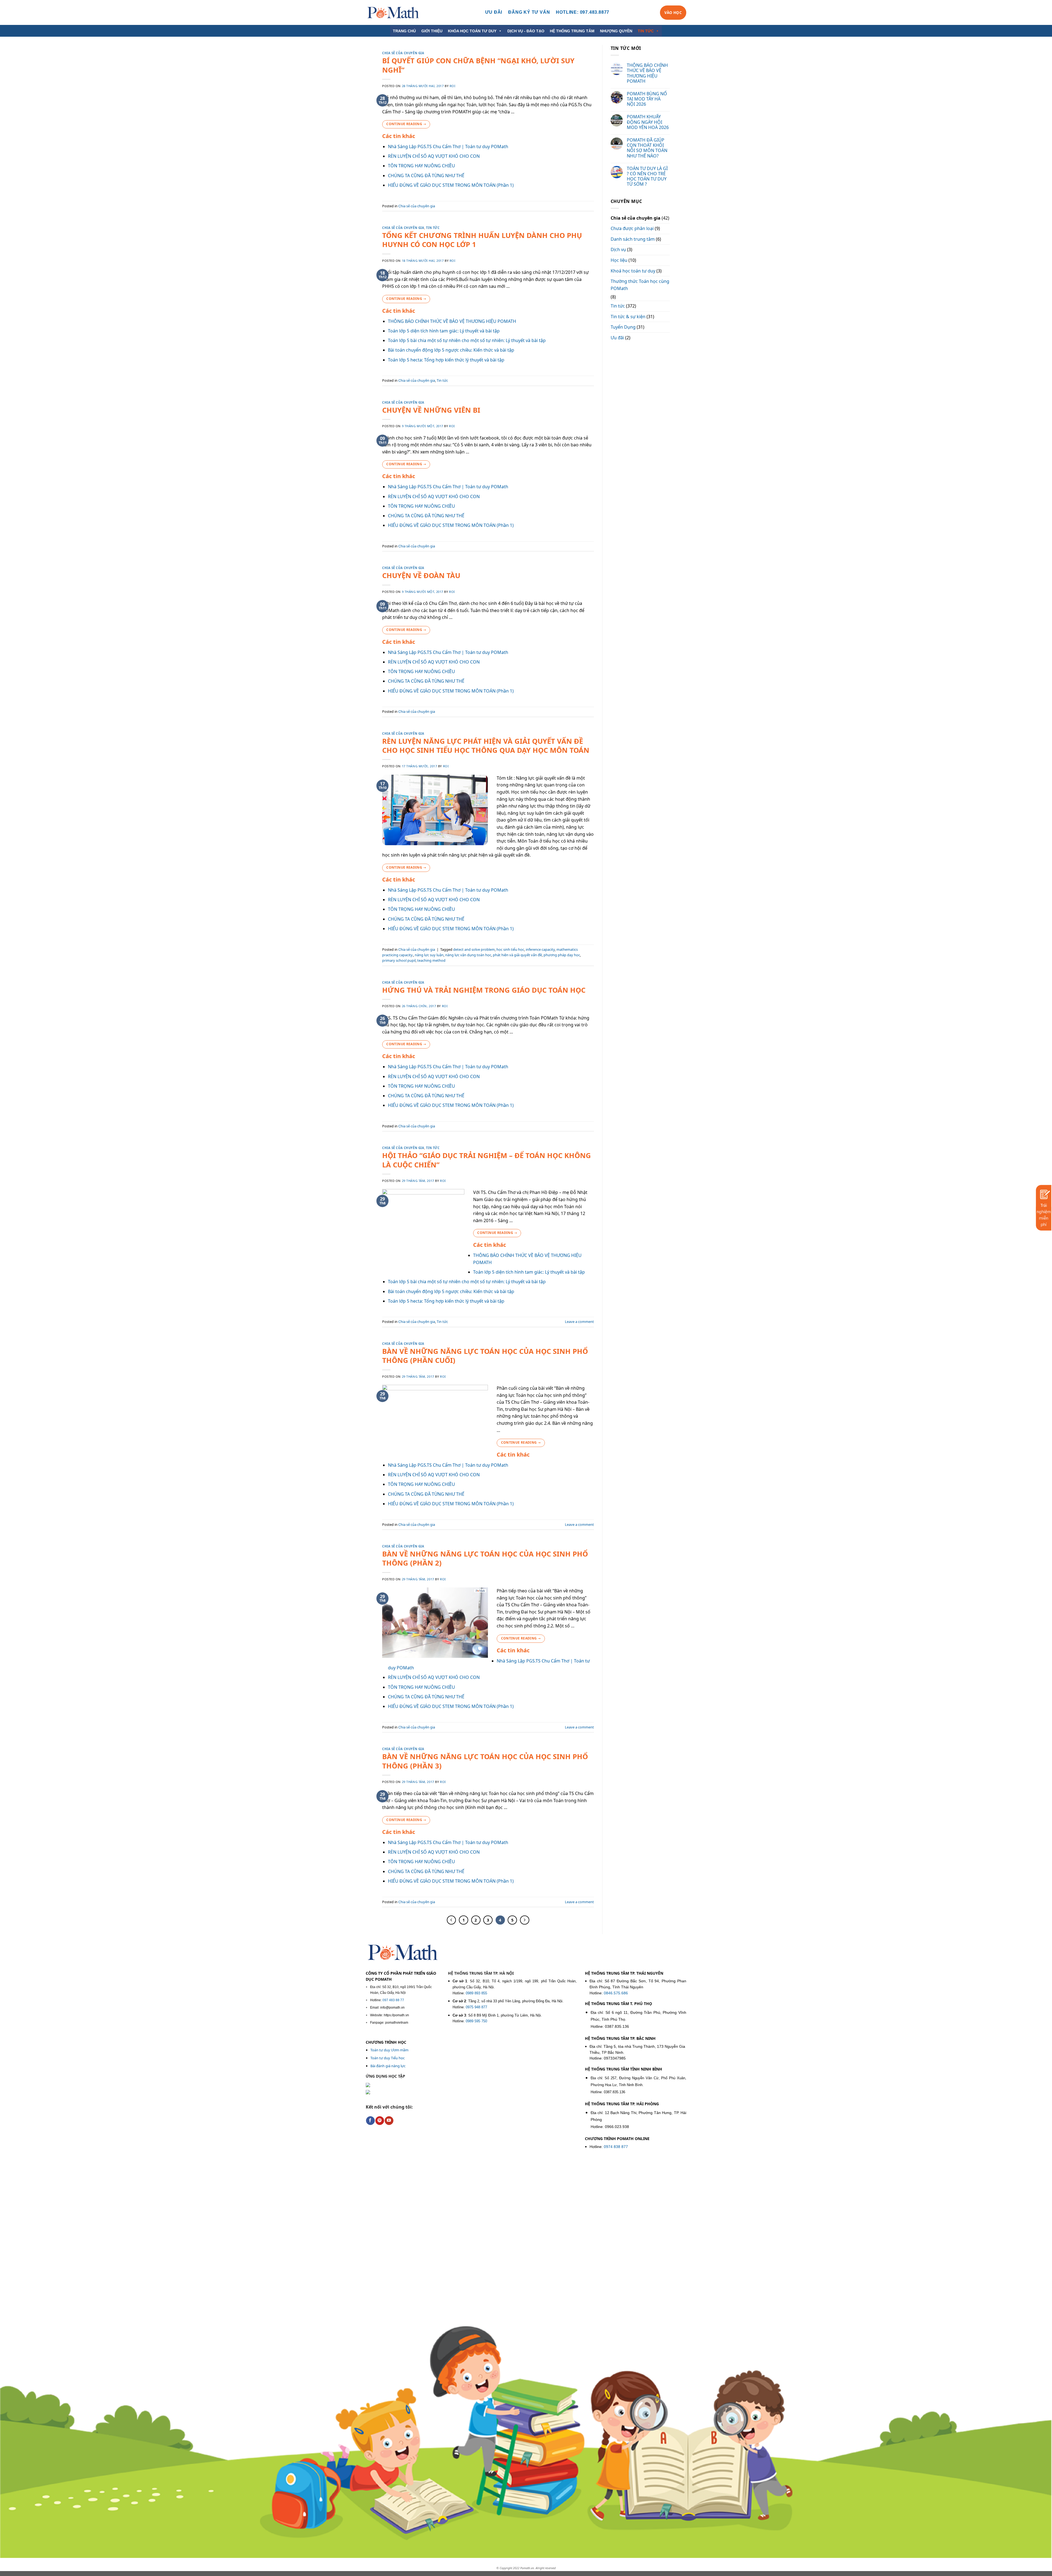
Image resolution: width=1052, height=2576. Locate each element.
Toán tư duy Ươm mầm (389, 2050)
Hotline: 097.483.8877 (583, 12)
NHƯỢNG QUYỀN (616, 31)
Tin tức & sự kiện (628, 317)
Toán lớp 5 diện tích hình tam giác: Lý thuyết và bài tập (444, 331)
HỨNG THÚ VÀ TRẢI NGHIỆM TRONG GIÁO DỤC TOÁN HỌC (484, 990)
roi (453, 86)
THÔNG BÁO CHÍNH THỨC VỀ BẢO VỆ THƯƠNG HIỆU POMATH (452, 321)
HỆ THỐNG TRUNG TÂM (572, 31)
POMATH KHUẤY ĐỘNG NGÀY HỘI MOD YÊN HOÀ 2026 (648, 122)
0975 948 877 (476, 2007)
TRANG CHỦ (404, 31)
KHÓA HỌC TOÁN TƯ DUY (472, 31)
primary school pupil (399, 960)
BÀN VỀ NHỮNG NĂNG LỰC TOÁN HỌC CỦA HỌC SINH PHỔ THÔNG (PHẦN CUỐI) (485, 1356)
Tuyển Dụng (623, 327)
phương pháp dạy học (562, 955)
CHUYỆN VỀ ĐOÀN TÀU (421, 575)
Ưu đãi (617, 338)
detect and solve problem (474, 949)
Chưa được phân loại (632, 228)
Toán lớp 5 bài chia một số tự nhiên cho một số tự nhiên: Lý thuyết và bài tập (467, 340)
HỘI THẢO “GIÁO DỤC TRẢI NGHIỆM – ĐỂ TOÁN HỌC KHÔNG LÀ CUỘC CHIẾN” (487, 1160)
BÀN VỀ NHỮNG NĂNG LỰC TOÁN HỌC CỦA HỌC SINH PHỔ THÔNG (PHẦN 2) (485, 1558)
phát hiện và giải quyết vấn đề (517, 955)
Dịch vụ (618, 249)
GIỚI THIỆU (432, 31)
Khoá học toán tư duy (633, 271)
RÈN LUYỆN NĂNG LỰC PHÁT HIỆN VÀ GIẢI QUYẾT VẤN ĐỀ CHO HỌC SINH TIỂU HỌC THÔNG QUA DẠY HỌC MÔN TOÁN (486, 746)
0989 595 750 (476, 2021)
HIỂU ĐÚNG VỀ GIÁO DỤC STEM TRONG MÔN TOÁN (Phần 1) (451, 185)
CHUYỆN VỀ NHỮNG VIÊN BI (431, 410)
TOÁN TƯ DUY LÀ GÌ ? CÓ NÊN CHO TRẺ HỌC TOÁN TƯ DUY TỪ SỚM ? (647, 176)
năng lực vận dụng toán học (468, 955)
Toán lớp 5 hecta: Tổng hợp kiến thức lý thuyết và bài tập (446, 360)
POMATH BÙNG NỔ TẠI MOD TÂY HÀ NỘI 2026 (647, 99)
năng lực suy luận (429, 955)
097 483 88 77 (393, 2000)
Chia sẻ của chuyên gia (403, 53)
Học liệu (619, 260)
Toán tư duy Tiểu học (388, 2058)
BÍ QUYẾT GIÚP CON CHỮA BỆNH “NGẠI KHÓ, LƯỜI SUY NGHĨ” (478, 65)
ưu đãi (494, 12)
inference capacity (540, 949)
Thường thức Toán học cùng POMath (640, 285)
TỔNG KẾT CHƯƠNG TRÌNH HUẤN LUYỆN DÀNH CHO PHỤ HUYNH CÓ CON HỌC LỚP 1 (482, 240)
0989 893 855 (476, 1993)
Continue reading (406, 124)
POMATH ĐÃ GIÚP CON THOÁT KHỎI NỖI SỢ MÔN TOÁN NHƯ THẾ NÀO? (647, 148)
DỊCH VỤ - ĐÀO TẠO (526, 31)
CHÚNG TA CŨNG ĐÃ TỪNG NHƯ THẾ (426, 176)
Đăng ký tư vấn (529, 12)
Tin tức (433, 228)
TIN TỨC (646, 31)
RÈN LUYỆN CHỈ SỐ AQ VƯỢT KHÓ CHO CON (434, 156)
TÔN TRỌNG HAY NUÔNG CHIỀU (421, 166)
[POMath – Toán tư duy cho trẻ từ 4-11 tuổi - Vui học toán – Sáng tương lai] (393, 12)
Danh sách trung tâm (633, 239)
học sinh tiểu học (510, 949)
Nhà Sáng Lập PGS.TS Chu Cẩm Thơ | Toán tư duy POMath (448, 147)
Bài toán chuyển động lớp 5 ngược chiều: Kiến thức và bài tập (451, 350)
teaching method (431, 960)
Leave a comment (579, 1322)
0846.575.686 (616, 1993)
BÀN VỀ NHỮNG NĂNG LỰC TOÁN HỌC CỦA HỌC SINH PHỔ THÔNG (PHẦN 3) (485, 1761)
